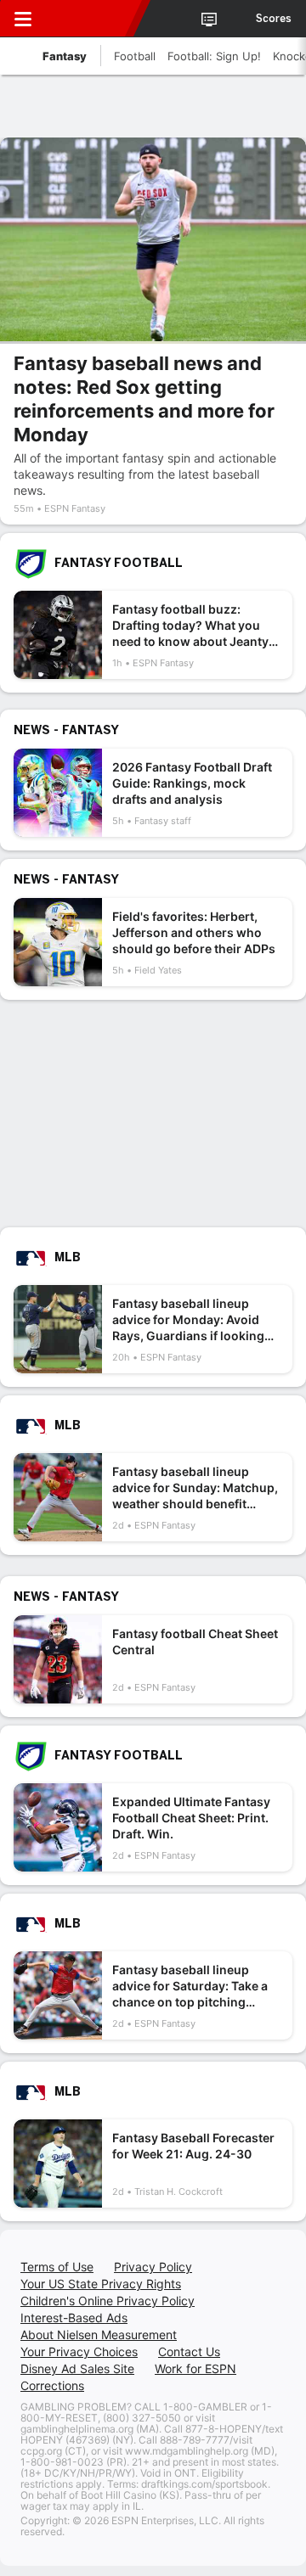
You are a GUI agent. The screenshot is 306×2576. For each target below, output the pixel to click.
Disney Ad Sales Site (77, 2368)
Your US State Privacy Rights (101, 2284)
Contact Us (189, 2352)
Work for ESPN (195, 2368)
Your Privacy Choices (79, 2352)
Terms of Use (57, 2267)
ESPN (91, 19)
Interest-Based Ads (74, 2318)
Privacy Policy (153, 2267)
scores (274, 19)
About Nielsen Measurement (99, 2335)
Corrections (52, 2385)
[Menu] (23, 19)
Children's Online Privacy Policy (108, 2301)
